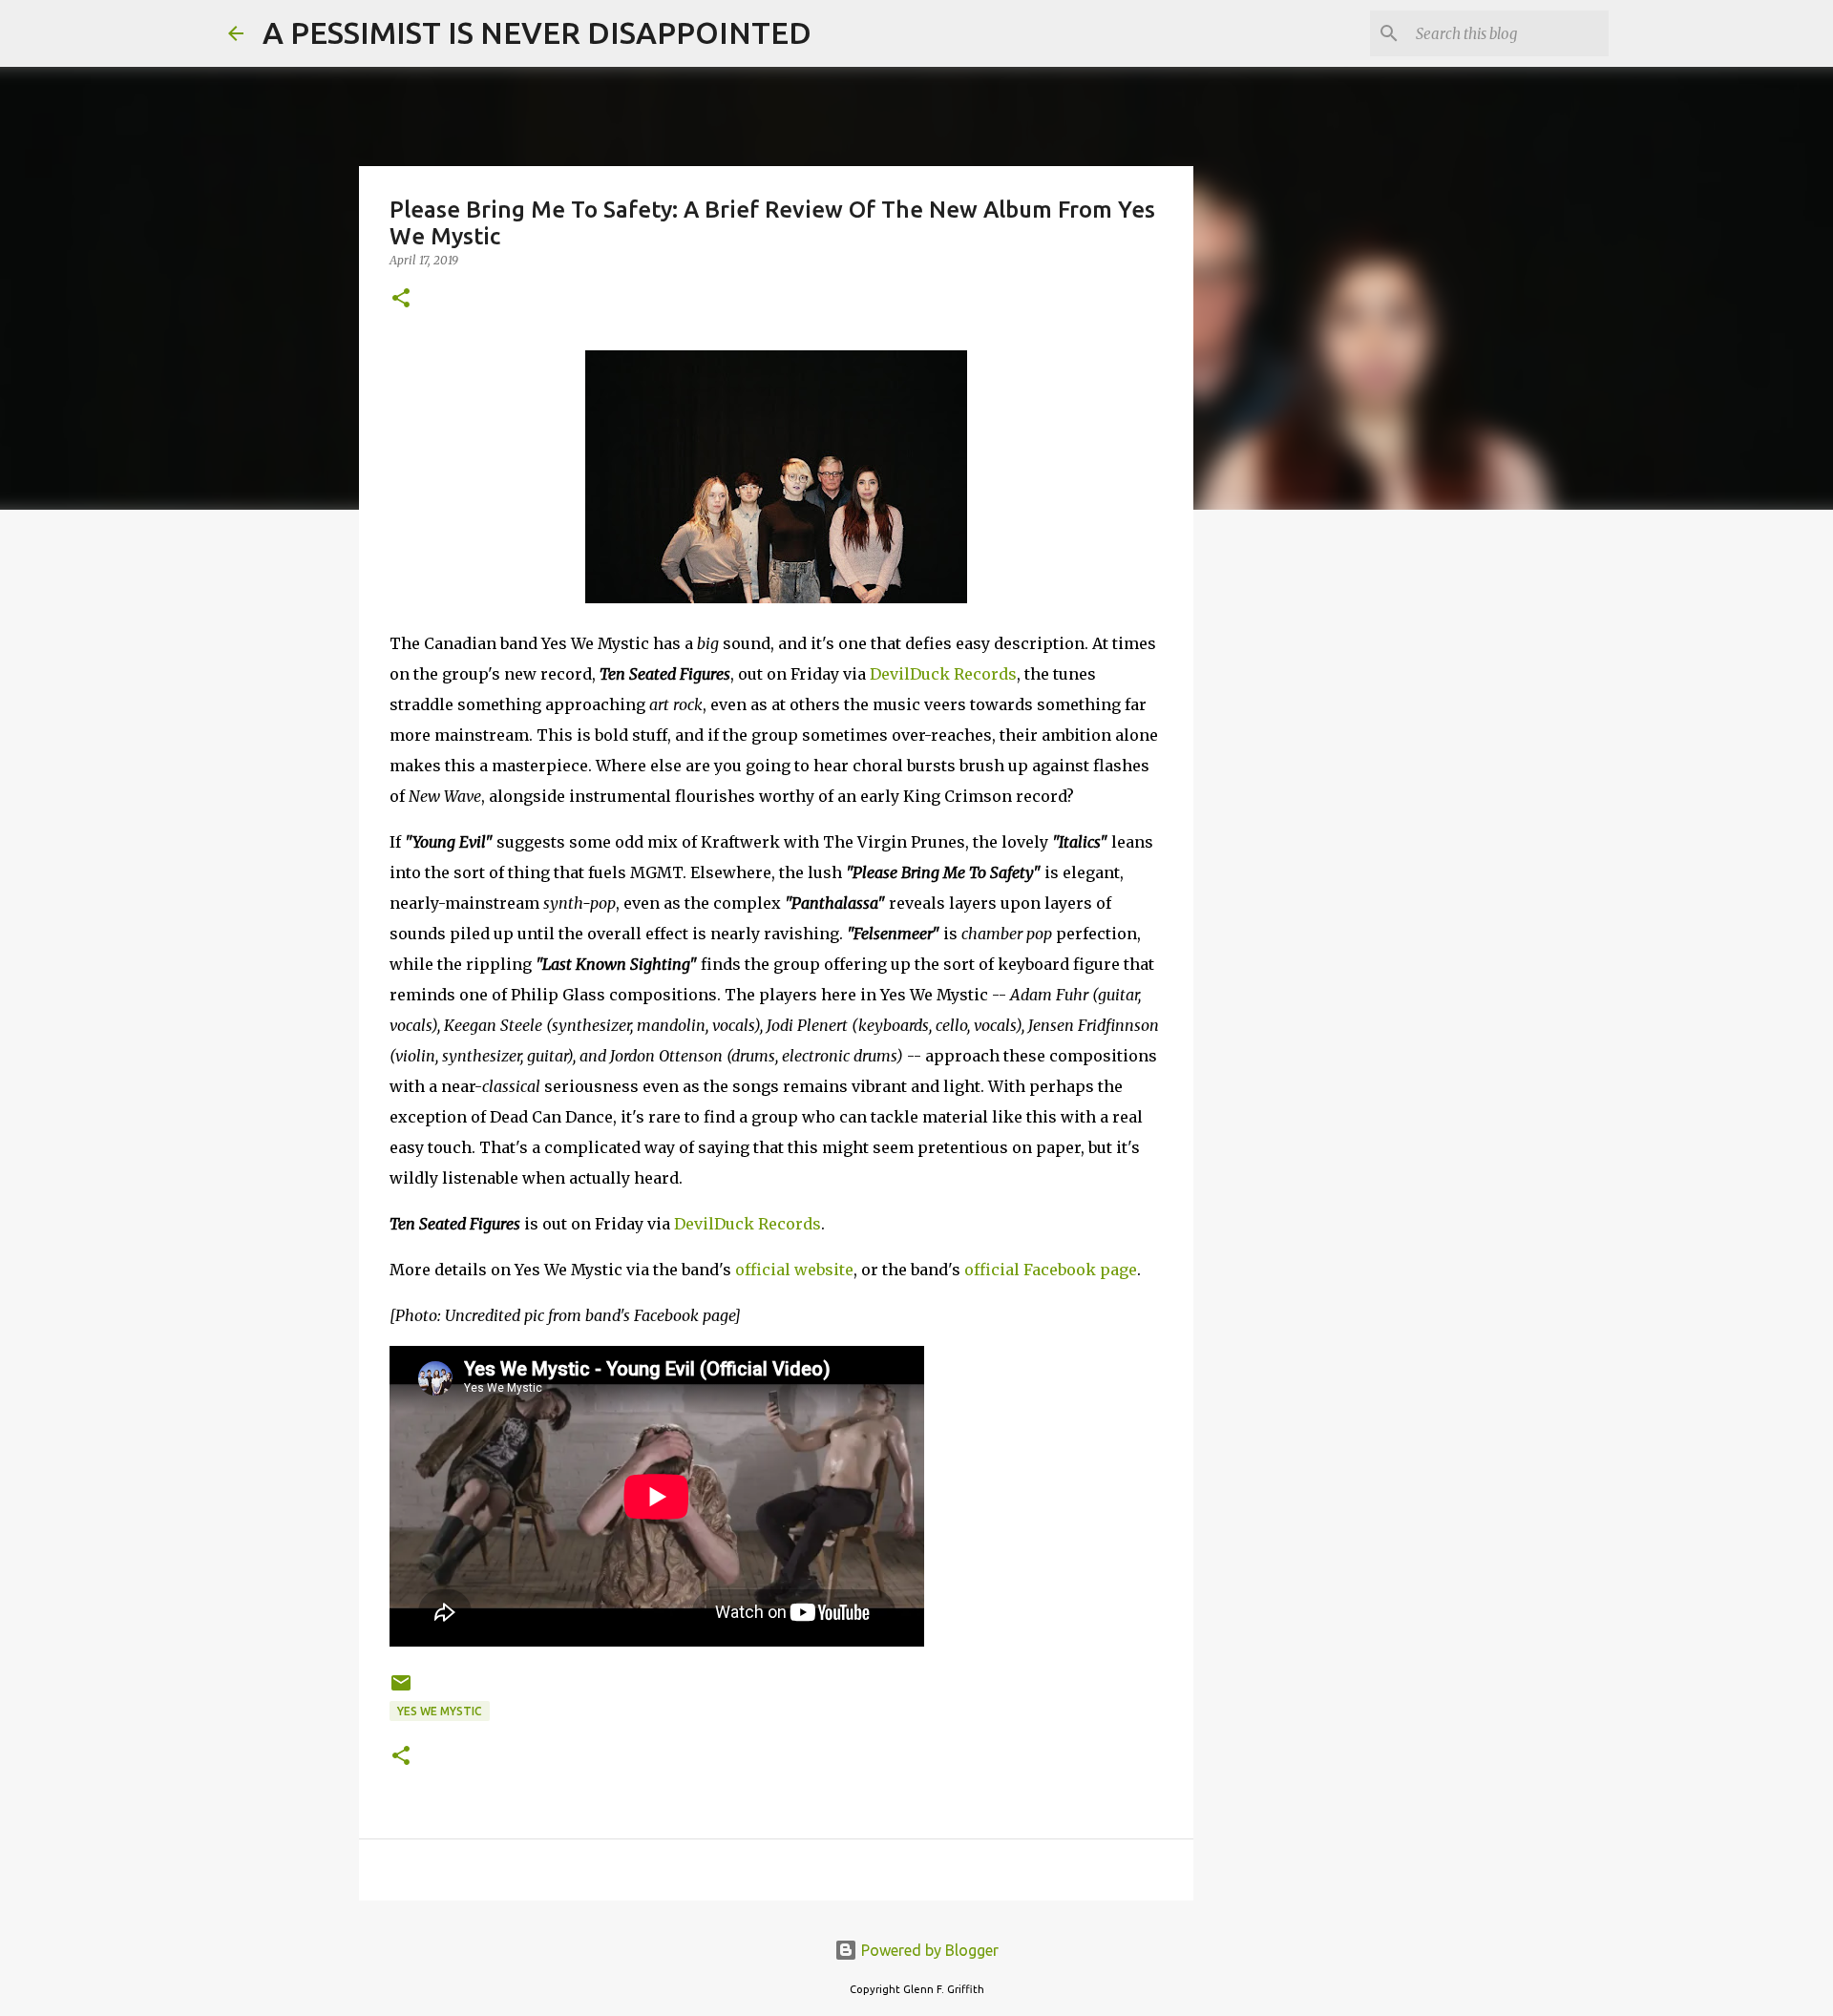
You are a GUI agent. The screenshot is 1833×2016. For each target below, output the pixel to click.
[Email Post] (401, 1690)
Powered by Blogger (928, 1950)
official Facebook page (1051, 1270)
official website (794, 1270)
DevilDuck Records (943, 674)
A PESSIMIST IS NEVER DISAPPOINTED (537, 32)
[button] (401, 299)
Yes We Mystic (440, 1711)
